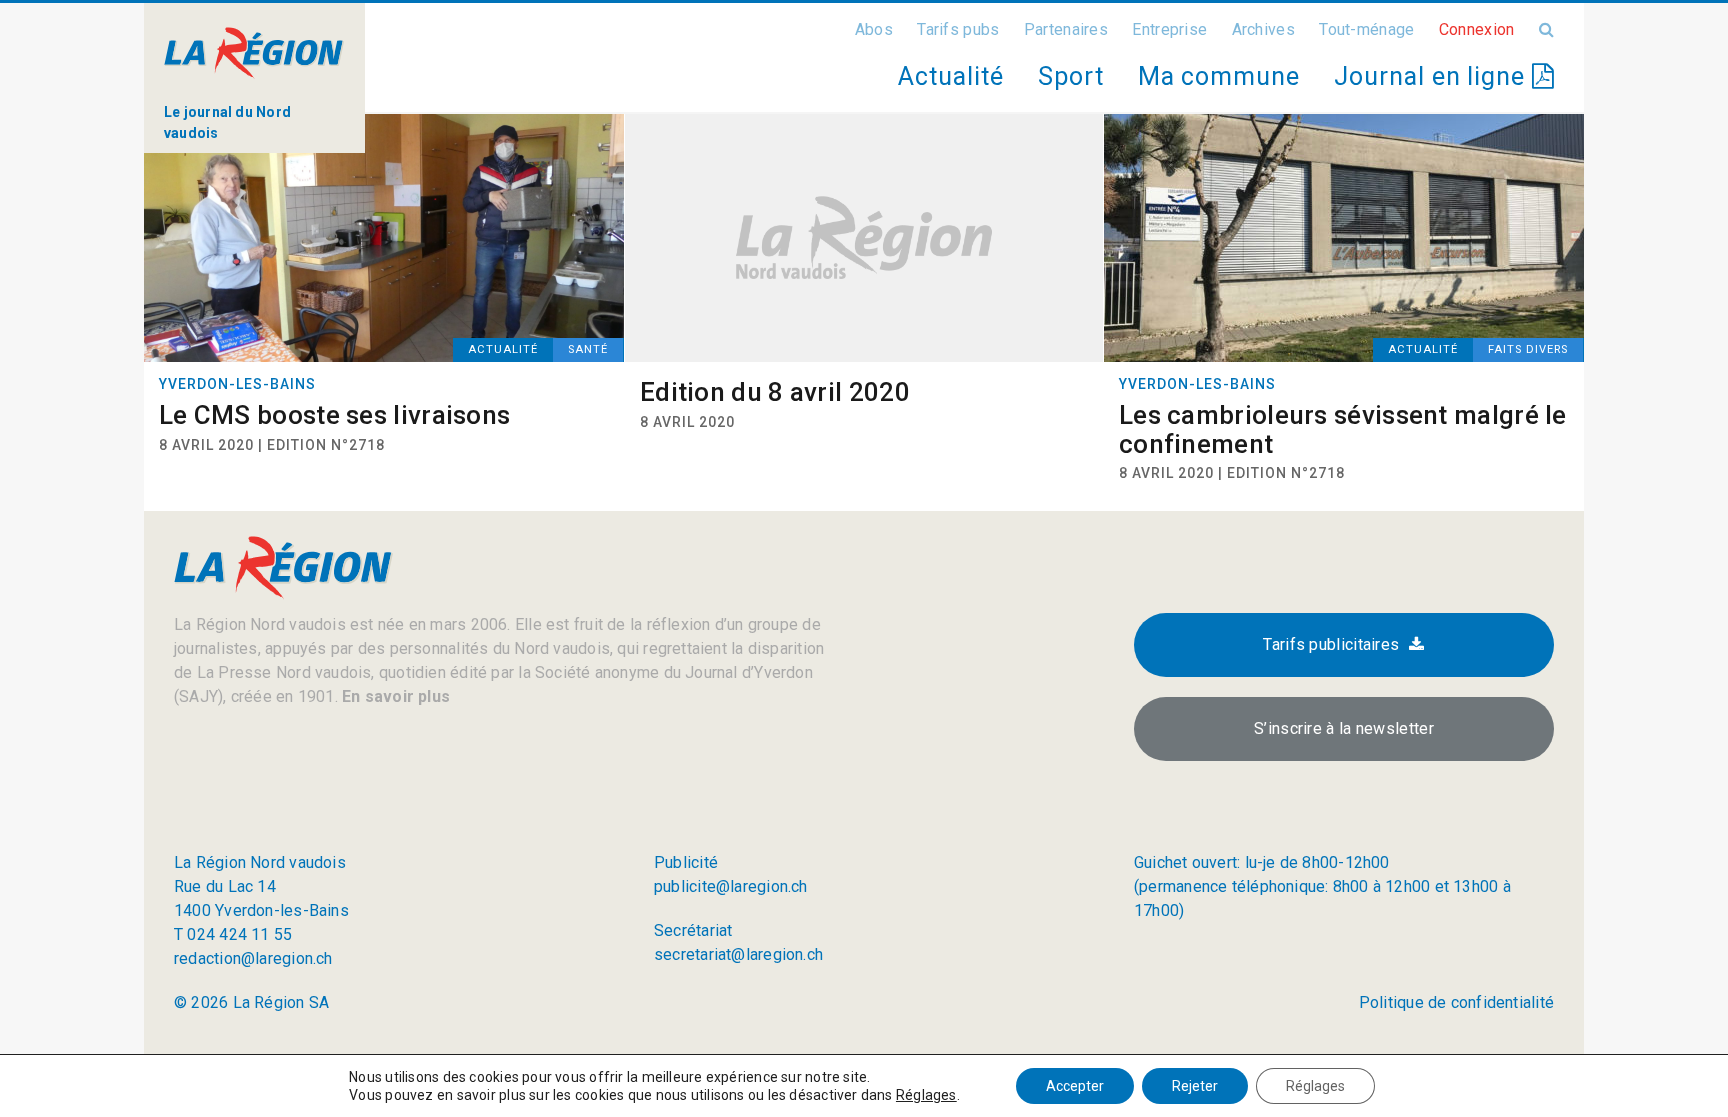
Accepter (1075, 1086)
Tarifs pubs (958, 29)
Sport (1071, 76)
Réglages (926, 1095)
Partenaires (1066, 29)
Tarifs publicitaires (1331, 644)
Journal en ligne (1433, 76)
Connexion (1477, 29)
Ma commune (1219, 76)
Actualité (950, 76)
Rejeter (1195, 1086)
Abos (874, 29)
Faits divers (1528, 349)
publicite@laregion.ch (731, 886)
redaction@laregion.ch (253, 958)
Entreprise (1169, 29)
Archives (1263, 29)
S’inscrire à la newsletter (1344, 728)
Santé (588, 349)
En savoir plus (394, 696)
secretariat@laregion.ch (738, 954)
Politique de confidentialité (1456, 1002)
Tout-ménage (1366, 29)
